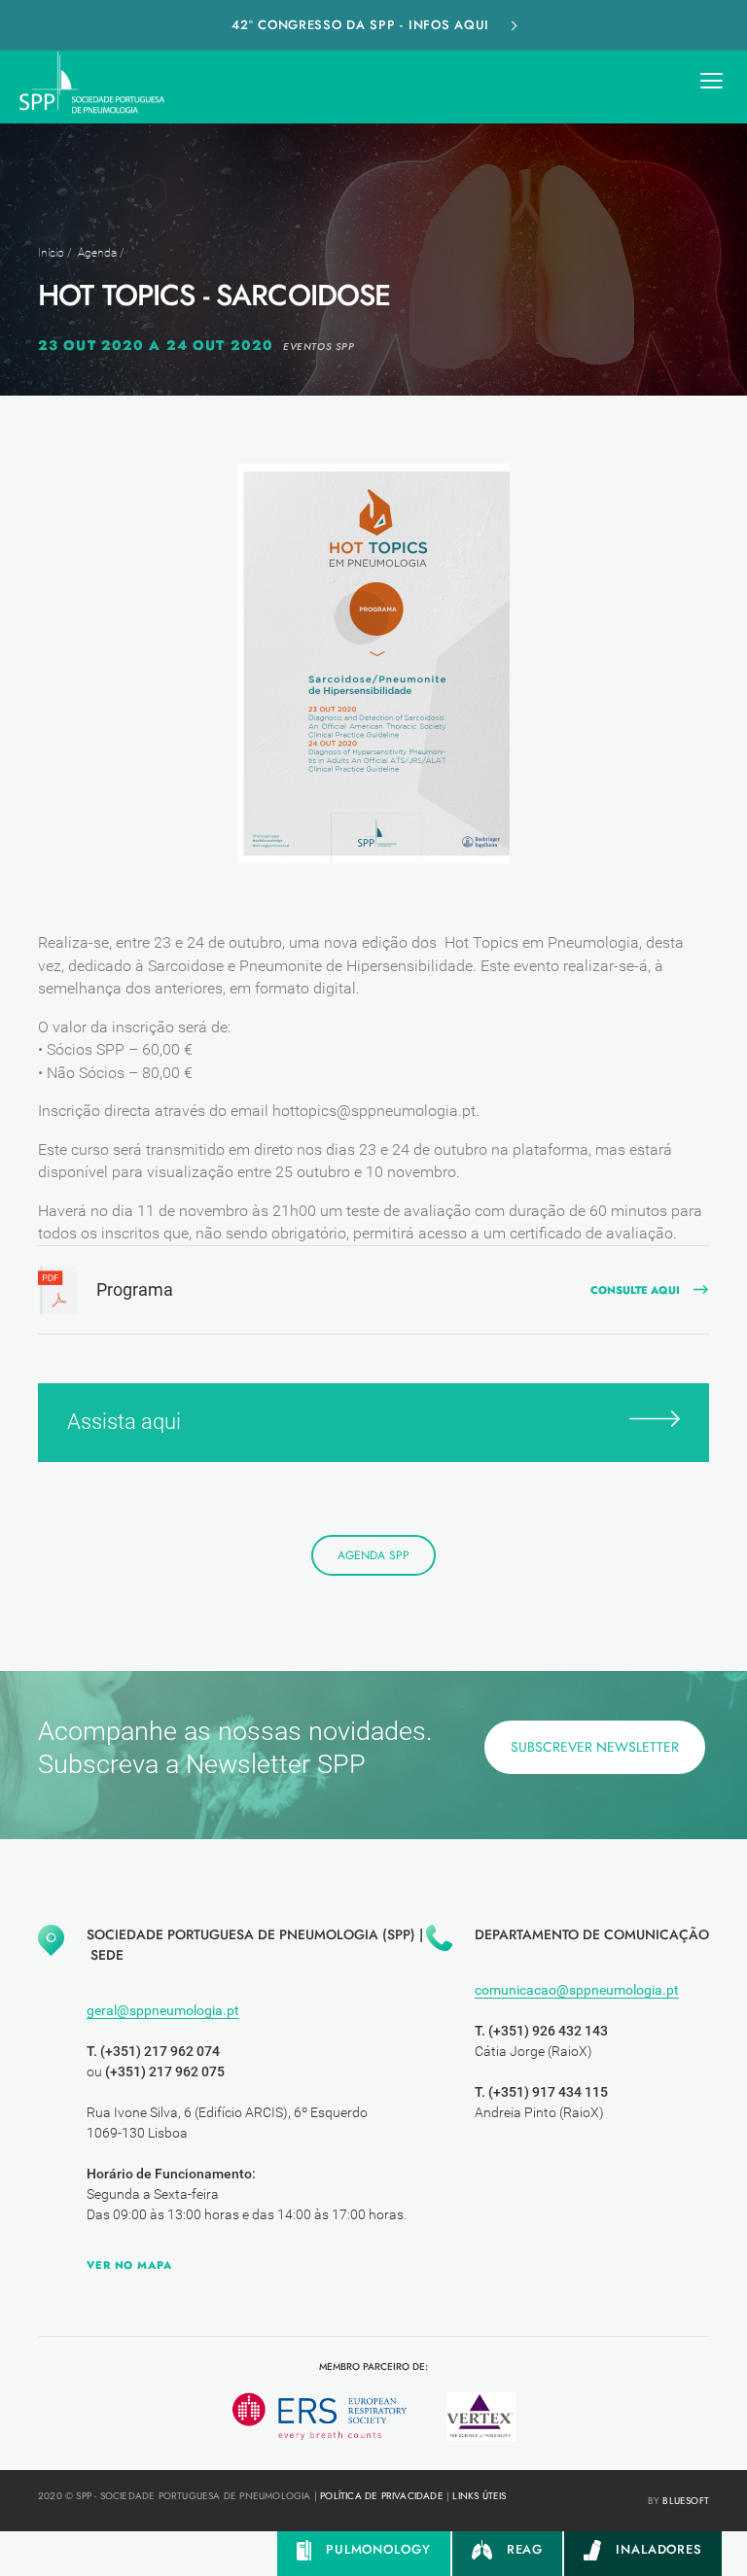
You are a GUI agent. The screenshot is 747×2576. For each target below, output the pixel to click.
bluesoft (686, 2501)
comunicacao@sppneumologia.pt (577, 1990)
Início (51, 253)
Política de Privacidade (382, 2496)
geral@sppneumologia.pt (163, 2010)
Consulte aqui (635, 1290)
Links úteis (479, 2496)
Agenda (97, 253)
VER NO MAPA (129, 2265)
